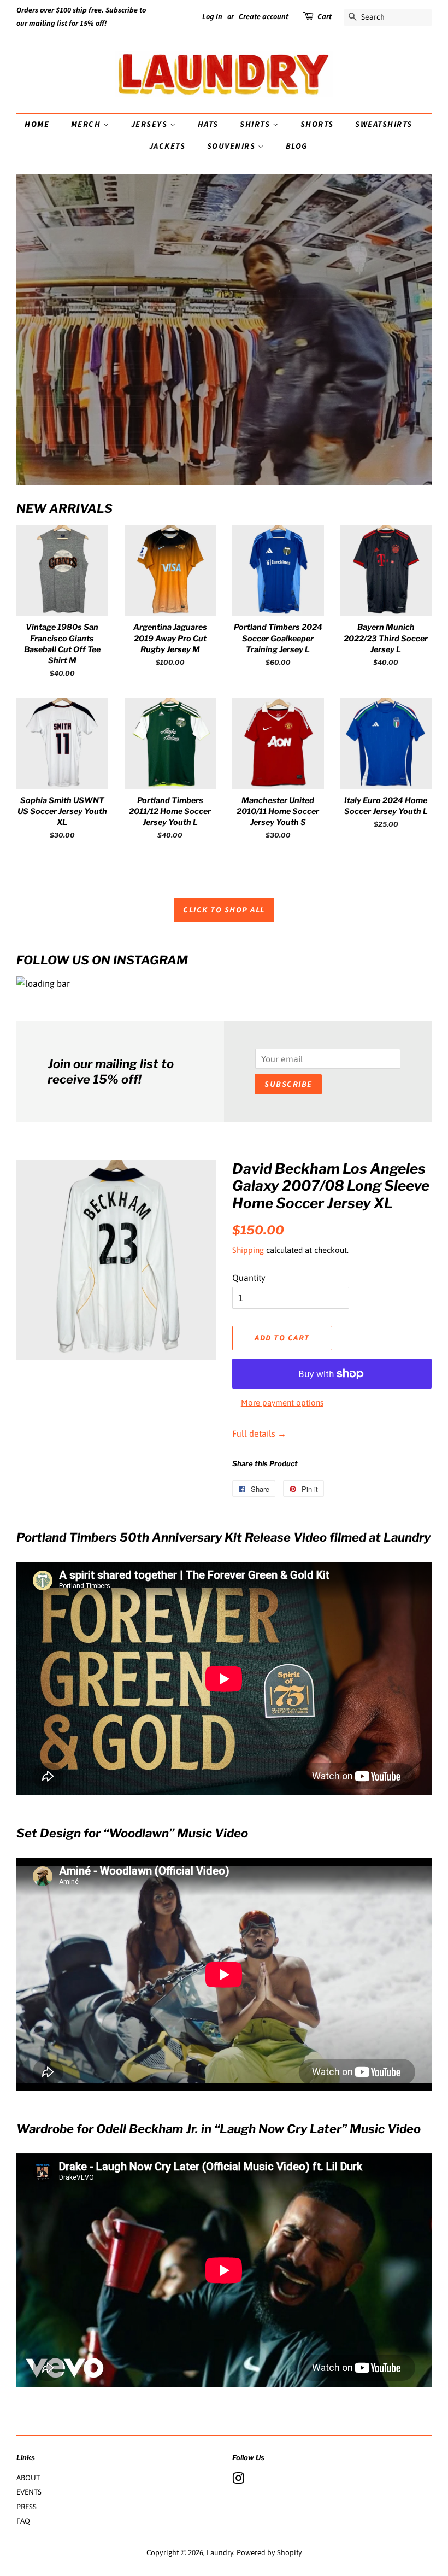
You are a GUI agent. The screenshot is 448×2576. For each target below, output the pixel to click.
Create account (264, 17)
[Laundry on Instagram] (238, 2480)
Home (37, 124)
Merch (87, 124)
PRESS (26, 2507)
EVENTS (29, 2492)
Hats (208, 124)
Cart (325, 17)
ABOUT (28, 2478)
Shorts (317, 124)
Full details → (259, 1433)
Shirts (256, 124)
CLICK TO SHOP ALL (224, 910)
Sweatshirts (384, 124)
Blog (297, 146)
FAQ (23, 2521)
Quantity (249, 1278)
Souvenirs (232, 146)
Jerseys (151, 124)
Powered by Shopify (269, 2552)
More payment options (282, 1403)
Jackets (167, 146)
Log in (212, 17)
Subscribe (288, 1084)
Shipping (248, 1250)
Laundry (220, 2552)
